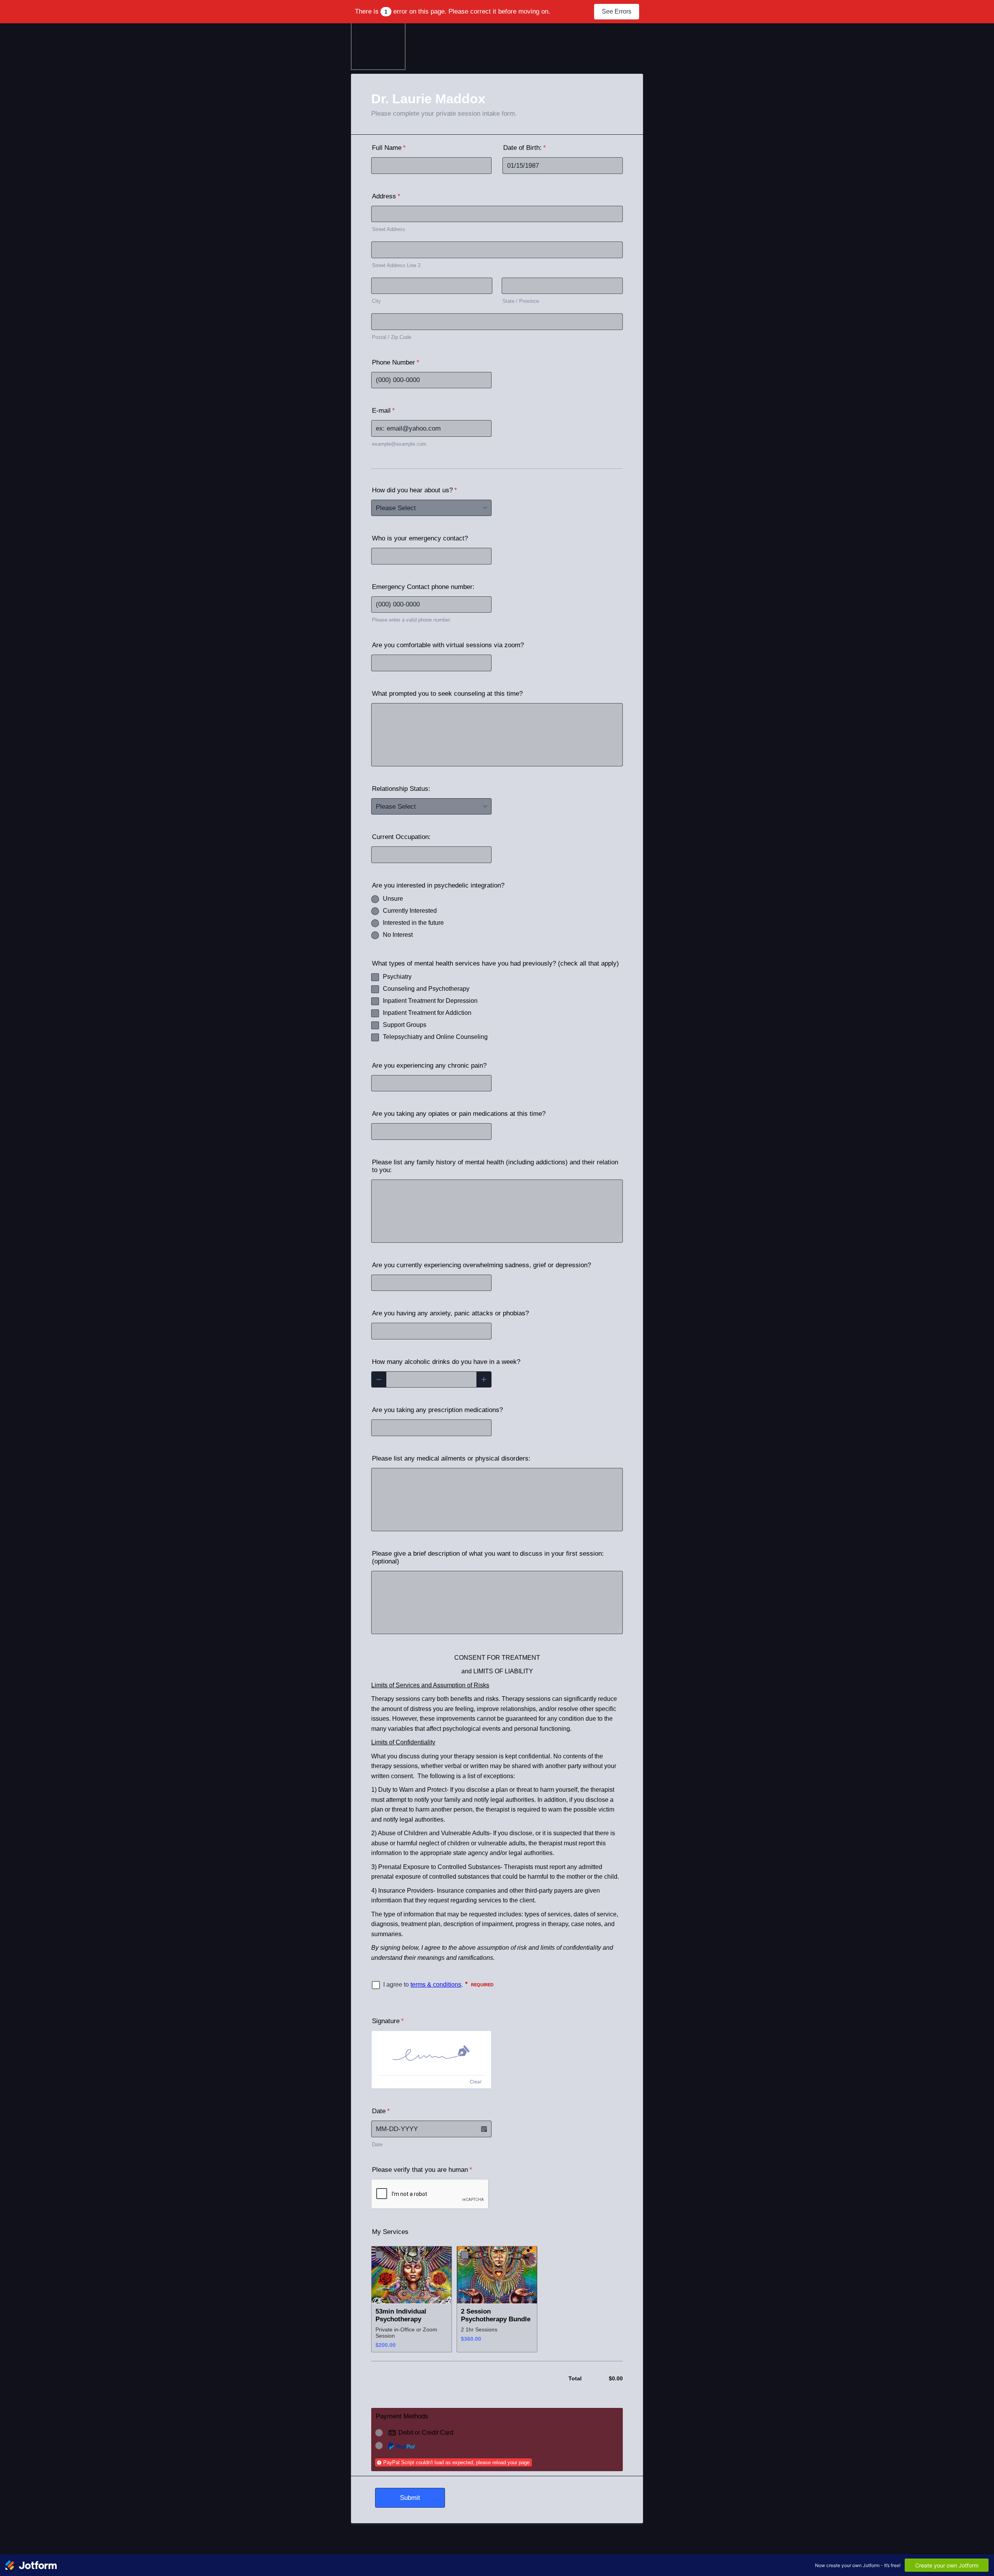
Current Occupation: (401, 837)
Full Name (389, 148)
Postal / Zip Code (392, 337)
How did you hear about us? (414, 490)
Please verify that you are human (422, 2170)
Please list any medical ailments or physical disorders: (451, 1458)
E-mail (383, 411)
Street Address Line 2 (396, 265)
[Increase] (484, 1380)
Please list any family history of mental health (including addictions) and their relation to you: (495, 1166)
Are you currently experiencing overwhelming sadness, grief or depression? (481, 1265)
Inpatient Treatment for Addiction (427, 1013)
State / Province (521, 301)
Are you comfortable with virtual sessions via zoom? (448, 645)
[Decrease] (379, 1380)
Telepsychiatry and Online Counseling (435, 1037)
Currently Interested (410, 911)
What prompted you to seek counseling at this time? (447, 694)
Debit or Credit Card (426, 2433)
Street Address (389, 229)
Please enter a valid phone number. (412, 620)
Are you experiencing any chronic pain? (429, 1066)
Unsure (393, 899)
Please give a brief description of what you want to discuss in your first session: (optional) (488, 1557)
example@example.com (399, 444)
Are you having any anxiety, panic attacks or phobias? (450, 1313)
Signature (388, 2021)
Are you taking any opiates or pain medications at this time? (459, 1114)
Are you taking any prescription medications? (437, 1410)
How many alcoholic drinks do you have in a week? (446, 1362)
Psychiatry (397, 977)
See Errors (617, 11)
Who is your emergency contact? (420, 538)
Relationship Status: (401, 789)
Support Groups (405, 1025)
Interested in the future (413, 923)
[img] (431, 2053)
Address (386, 196)
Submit (410, 2498)
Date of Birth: (525, 148)
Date (377, 2144)
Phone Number (396, 362)
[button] (484, 2129)
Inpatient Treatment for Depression (430, 1001)
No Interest (398, 935)
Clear (476, 2082)
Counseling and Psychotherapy (426, 989)
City (376, 301)
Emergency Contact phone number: (423, 587)
